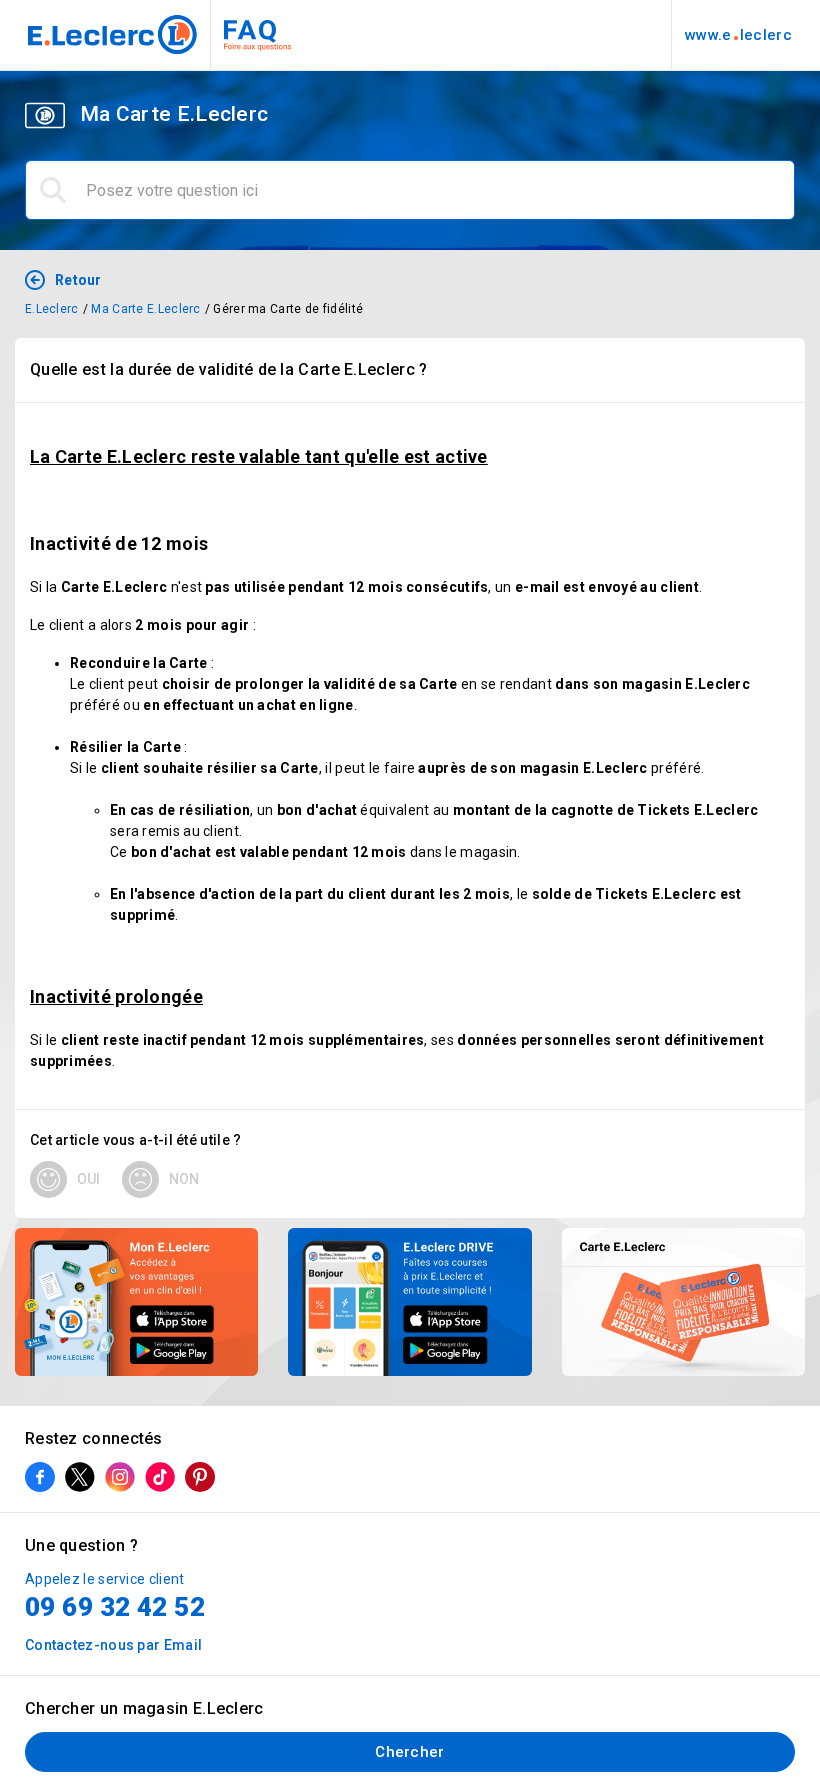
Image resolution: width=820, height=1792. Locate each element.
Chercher (409, 1752)
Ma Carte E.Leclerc (145, 309)
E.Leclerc (52, 309)
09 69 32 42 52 (115, 1607)
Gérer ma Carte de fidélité (288, 309)
